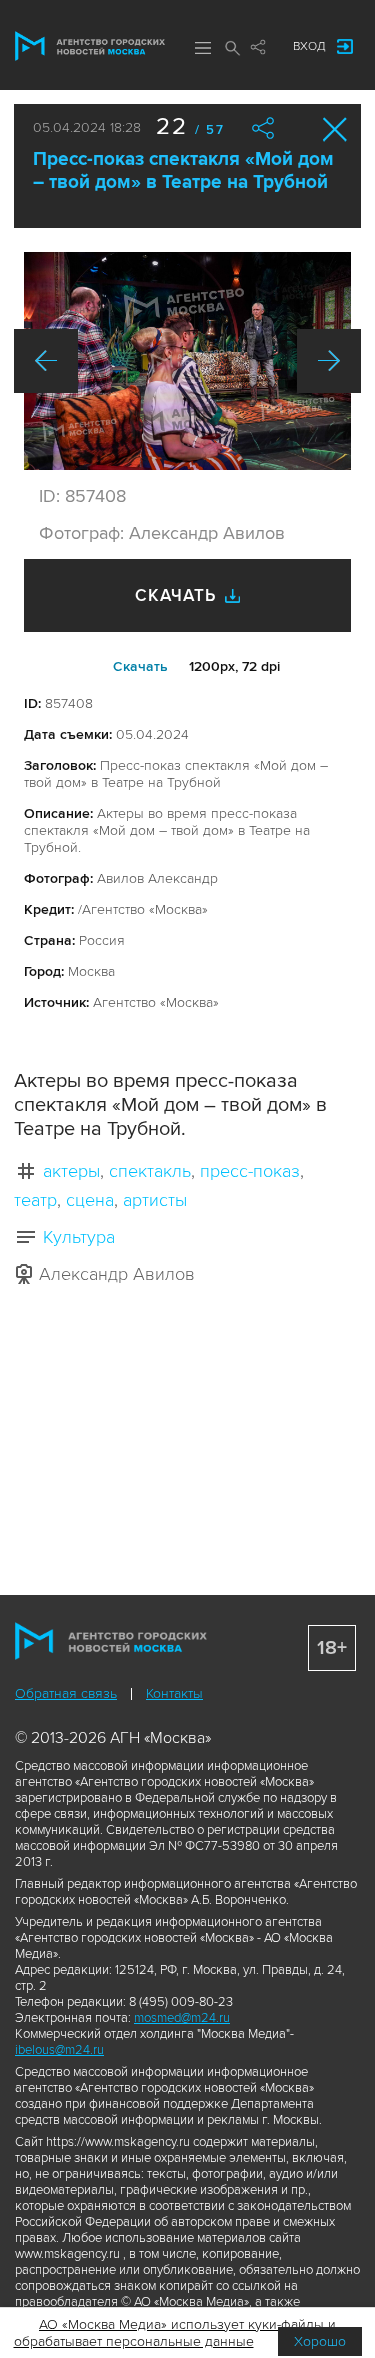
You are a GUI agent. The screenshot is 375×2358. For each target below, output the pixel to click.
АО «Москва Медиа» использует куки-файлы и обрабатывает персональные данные (175, 2333)
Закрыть (335, 129)
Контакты (174, 1693)
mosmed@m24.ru (182, 2018)
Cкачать (140, 666)
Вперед (329, 361)
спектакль (150, 1171)
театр (35, 1200)
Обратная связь (66, 1693)
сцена (90, 1200)
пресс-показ (250, 1171)
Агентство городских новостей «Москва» (90, 46)
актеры (71, 1171)
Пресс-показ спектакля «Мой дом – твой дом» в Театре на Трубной (183, 171)
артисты (155, 1200)
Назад (46, 361)
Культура (79, 1237)
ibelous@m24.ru (59, 2050)
